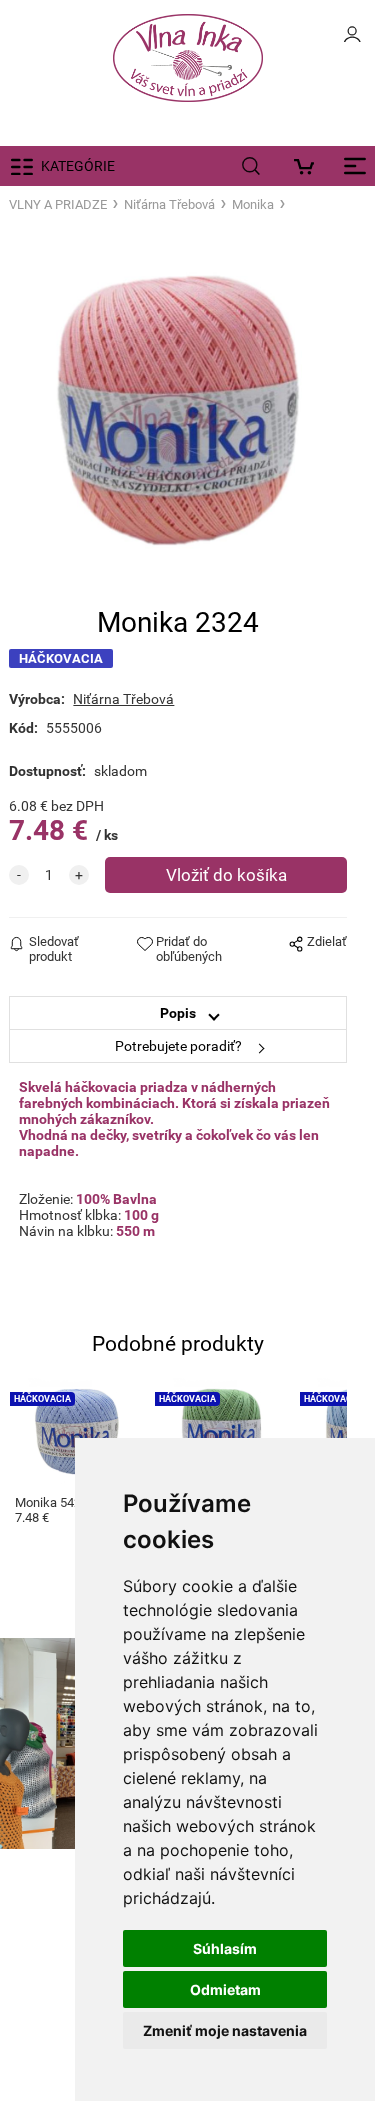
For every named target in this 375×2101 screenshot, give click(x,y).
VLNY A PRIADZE (58, 204)
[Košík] (309, 166)
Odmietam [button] (225, 1989)
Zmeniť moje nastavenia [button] (225, 2030)
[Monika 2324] (178, 411)
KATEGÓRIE (78, 166)
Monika (253, 204)
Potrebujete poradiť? (178, 1046)
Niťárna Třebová (169, 204)
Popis (178, 1013)
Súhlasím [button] (225, 1948)
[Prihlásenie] (352, 40)
